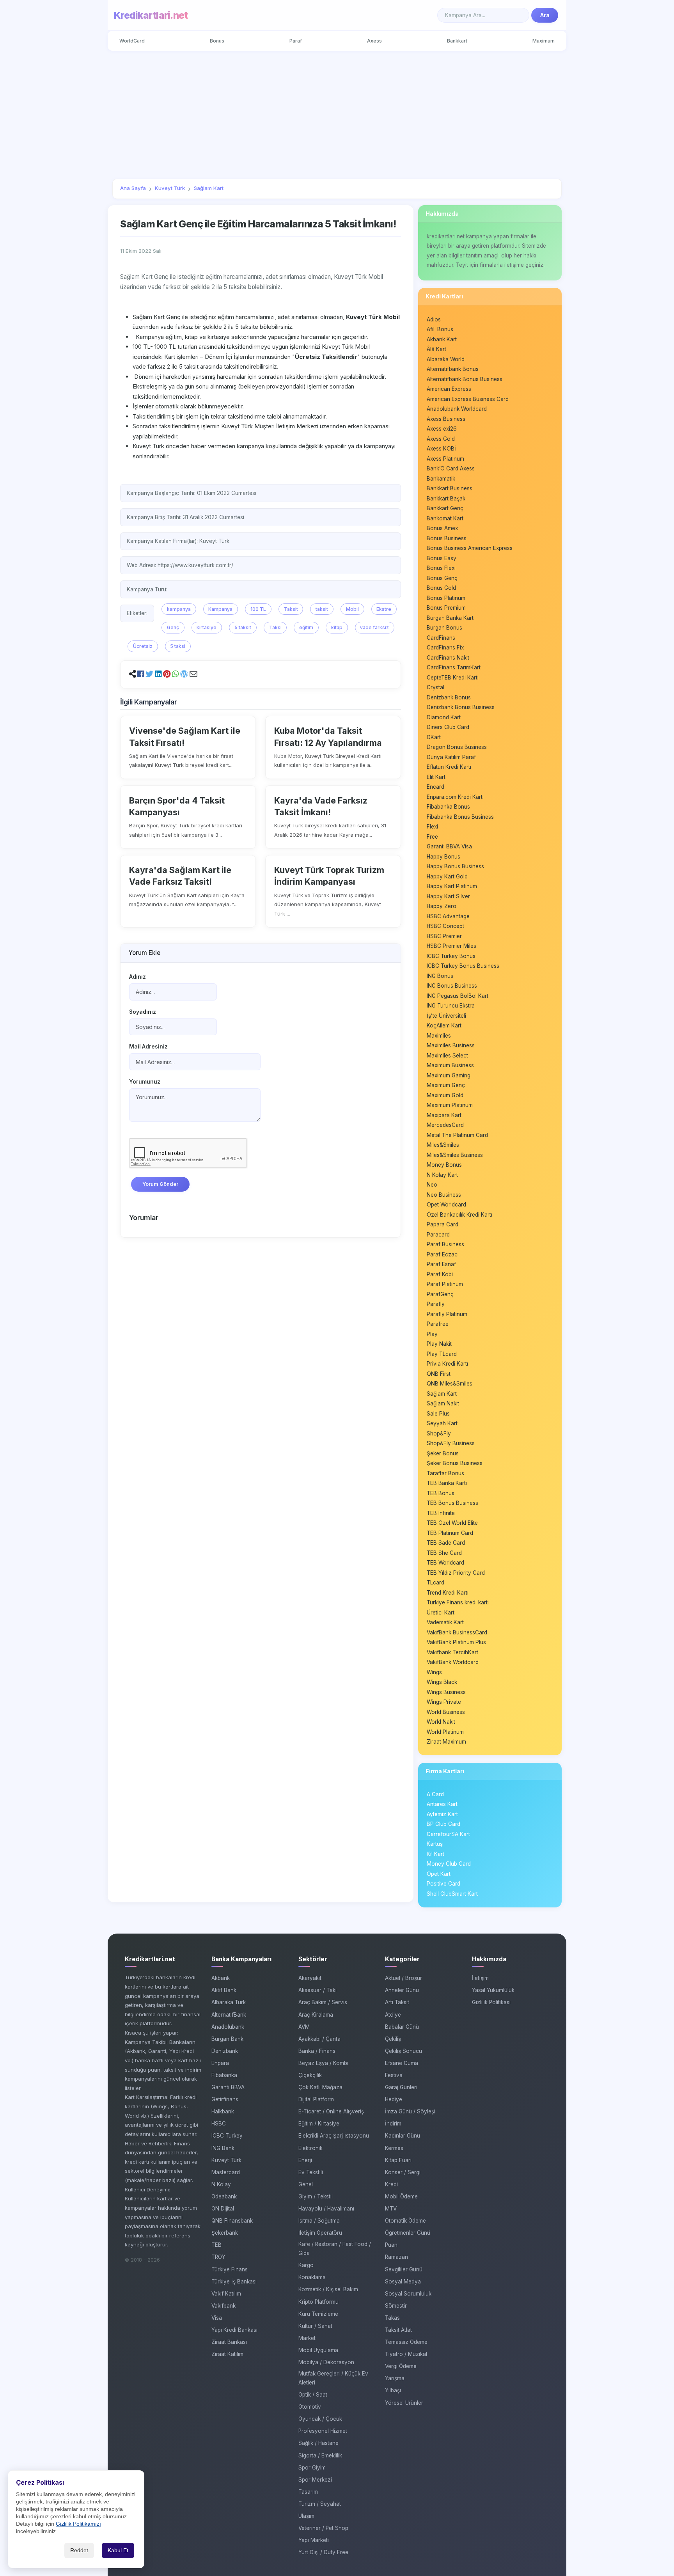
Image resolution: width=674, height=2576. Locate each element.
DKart (434, 737)
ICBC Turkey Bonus (451, 956)
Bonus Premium (446, 608)
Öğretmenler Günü (408, 2233)
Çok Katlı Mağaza (320, 2087)
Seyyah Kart (442, 1423)
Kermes (394, 2148)
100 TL (258, 609)
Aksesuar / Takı (317, 1990)
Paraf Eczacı (443, 1254)
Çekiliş (393, 2039)
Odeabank (224, 2196)
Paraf (296, 41)
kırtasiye (207, 627)
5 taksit (243, 627)
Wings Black (442, 1682)
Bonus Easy (442, 558)
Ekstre (384, 609)
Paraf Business (445, 1244)
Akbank (221, 1978)
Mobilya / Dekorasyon (326, 2362)
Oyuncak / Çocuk (320, 2419)
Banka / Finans (317, 2051)
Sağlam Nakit (443, 1403)
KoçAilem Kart (444, 1025)
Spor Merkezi (315, 2480)
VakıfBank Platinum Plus (456, 1642)
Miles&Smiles (443, 1145)
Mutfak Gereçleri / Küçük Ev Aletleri (333, 2378)
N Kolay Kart (442, 1175)
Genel (306, 2184)
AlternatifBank (229, 2015)
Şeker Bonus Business (455, 1463)
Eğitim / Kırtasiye (319, 2124)
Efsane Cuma (402, 2063)
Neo (432, 1185)
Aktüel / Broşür (404, 1978)
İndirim (393, 2124)
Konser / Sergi (403, 2172)
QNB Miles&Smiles (450, 1384)
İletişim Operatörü (320, 2233)
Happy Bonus (443, 857)
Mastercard (226, 2172)
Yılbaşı (393, 2390)
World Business (446, 1712)
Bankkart (457, 41)
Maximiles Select (447, 1056)
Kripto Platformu (318, 2302)
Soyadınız (143, 1012)
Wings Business (446, 1692)
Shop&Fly (439, 1433)
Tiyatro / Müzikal (406, 2354)
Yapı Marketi (314, 2540)
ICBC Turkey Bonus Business (463, 966)
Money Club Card (449, 1864)
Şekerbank (225, 2233)
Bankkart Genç (445, 508)
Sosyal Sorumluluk (408, 2294)
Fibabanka (224, 2075)
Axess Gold (441, 439)
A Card (435, 1794)
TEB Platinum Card (450, 1533)
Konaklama (312, 2277)
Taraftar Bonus (445, 1473)
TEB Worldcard (445, 1563)
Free (432, 837)
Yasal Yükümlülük (493, 1990)
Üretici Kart (441, 1613)
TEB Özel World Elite (452, 1523)
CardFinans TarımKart (454, 667)
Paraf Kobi (440, 1274)
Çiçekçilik (310, 2075)
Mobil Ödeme (401, 2196)
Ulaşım (306, 2516)
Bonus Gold (441, 588)
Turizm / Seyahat (320, 2504)
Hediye (394, 2099)
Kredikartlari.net (151, 15)
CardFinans (441, 638)
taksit (322, 609)
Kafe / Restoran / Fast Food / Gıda (335, 2249)
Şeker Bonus (443, 1453)
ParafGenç (440, 1294)
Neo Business (444, 1195)
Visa (217, 2318)
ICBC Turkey (227, 2136)
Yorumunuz (145, 1082)
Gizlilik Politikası (491, 2002)
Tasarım (308, 2492)
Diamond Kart (444, 717)
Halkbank (223, 2111)
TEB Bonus (441, 1493)
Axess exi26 (442, 429)
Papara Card (443, 1224)
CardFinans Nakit (448, 658)
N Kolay (221, 2184)
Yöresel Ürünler (404, 2403)
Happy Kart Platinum (452, 886)
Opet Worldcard (446, 1205)
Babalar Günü (402, 2027)
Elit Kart (436, 777)
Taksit (291, 609)
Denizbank (225, 2051)
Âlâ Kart (436, 349)
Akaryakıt (310, 1978)
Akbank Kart (442, 339)
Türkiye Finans (230, 2269)
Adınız (137, 977)
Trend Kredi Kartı (448, 1593)
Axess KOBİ (441, 449)
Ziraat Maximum (446, 1742)
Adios (434, 319)
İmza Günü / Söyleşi (410, 2111)
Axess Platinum (445, 459)
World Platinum (445, 1732)
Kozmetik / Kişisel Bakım (328, 2289)
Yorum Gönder (160, 1184)
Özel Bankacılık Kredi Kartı (459, 1215)
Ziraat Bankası (229, 2342)
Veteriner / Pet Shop (323, 2528)
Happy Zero (442, 906)
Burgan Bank (227, 2039)
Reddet (79, 2550)
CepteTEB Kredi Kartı (453, 678)
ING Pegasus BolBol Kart (458, 996)
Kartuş (435, 1844)
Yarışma (395, 2378)
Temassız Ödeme (406, 2342)
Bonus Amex (442, 528)
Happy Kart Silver (448, 896)
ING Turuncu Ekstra (451, 1006)
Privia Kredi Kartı (447, 1364)
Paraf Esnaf (441, 1264)
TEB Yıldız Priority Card (456, 1573)
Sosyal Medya (403, 2281)
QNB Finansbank (232, 2221)
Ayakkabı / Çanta (319, 2039)
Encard (435, 787)
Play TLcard (442, 1354)
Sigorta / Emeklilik (320, 2455)
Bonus (217, 41)
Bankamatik (441, 479)
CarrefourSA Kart (448, 1834)
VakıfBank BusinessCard (457, 1632)
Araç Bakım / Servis (323, 2002)
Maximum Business (450, 1065)
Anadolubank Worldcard (457, 409)
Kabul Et (118, 2550)
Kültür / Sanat (315, 2326)
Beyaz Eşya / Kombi (323, 2063)
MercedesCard (445, 1125)
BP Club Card (443, 1824)
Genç (173, 627)
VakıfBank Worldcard (453, 1662)
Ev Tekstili (311, 2172)
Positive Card (443, 1884)
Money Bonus (444, 1165)
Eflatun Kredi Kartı (449, 767)
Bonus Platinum (446, 598)
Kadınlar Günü (403, 2136)
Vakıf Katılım (226, 2294)
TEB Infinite (441, 1513)
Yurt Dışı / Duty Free (323, 2552)
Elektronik (310, 2148)
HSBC (219, 2124)
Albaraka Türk (229, 2002)
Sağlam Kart (442, 1394)
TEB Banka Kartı (447, 1483)
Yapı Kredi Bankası (234, 2330)
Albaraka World (446, 359)
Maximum (544, 41)
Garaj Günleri (401, 2087)
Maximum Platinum (450, 1105)
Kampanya (220, 609)
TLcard (435, 1583)
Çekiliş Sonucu (404, 2051)
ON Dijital (223, 2209)
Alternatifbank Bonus (453, 369)
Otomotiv (310, 2407)
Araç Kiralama (316, 2015)
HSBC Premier (444, 936)
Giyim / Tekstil (316, 2196)
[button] (141, 674)
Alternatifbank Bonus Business (465, 379)
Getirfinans (225, 2099)
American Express (449, 389)
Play (432, 1334)
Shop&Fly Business (451, 1443)
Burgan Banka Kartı (451, 618)
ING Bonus (440, 976)
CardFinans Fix (445, 648)
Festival (394, 2075)
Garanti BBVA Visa (449, 846)
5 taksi (178, 646)
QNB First (439, 1374)
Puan (391, 2245)
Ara (545, 15)
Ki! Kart (435, 1854)
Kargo (306, 2265)
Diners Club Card (448, 727)
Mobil (352, 609)
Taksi (275, 627)
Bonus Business (447, 538)
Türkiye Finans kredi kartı (458, 1602)
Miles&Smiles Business (455, 1155)
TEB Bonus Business (452, 1503)
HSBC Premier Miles (451, 946)
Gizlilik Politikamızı (78, 2524)
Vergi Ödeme (401, 2366)
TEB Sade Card (446, 1543)
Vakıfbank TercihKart (452, 1652)
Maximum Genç (446, 1085)
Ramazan (396, 2257)
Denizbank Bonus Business (461, 707)
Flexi (432, 827)
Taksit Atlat (398, 2330)
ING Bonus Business (452, 986)
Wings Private (444, 1702)
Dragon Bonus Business (457, 747)
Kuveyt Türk (226, 2160)
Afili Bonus (440, 329)
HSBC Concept (445, 926)
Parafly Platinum (447, 1314)
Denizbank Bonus (449, 697)
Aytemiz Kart (442, 1814)
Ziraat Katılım (227, 2354)
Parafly (436, 1304)
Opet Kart (439, 1874)
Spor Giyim (312, 2468)
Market (307, 2338)
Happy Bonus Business (455, 866)
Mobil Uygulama (318, 2350)
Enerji (305, 2160)
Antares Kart (442, 1804)
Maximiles (439, 1036)
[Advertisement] (337, 115)
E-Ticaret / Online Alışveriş (331, 2111)
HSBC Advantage (448, 916)
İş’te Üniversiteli (446, 1016)
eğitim (306, 627)
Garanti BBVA (228, 2087)
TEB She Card (444, 1553)
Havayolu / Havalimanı (326, 2209)
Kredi (391, 2184)
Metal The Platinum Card (457, 1135)
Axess (374, 41)
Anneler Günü (402, 1990)
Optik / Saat (313, 2395)
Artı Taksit (397, 2002)
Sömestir (396, 2306)
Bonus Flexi (441, 568)
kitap (337, 627)
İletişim (480, 1978)
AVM (304, 2027)
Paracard (438, 1235)
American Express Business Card (468, 399)
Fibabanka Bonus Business (460, 817)
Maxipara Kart (444, 1115)
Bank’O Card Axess (451, 468)
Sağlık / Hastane (318, 2443)
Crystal (435, 687)
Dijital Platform (316, 2099)
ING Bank (223, 2148)
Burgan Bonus (444, 628)
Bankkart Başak (446, 499)
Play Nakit (439, 1344)
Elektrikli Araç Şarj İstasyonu (334, 2136)
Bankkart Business (450, 488)
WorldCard (132, 41)
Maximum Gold (445, 1095)
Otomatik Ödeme (405, 2221)
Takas (392, 2318)
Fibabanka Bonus (448, 807)
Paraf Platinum (445, 1284)
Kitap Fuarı (398, 2160)
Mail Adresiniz (148, 1047)
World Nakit (441, 1722)
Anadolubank (228, 2027)
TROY (218, 2257)
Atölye (393, 2015)
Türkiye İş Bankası (234, 2281)
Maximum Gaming (449, 1075)
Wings (434, 1672)
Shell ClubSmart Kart (452, 1894)
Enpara (220, 2063)
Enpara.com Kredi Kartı (455, 797)
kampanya (179, 609)
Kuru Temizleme (318, 2314)
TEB (216, 2245)
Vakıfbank (223, 2306)
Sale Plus (438, 1414)
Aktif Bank (224, 1990)
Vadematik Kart (445, 1622)
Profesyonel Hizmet (323, 2431)
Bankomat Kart (445, 518)
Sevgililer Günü (404, 2269)
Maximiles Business (451, 1045)
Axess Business (446, 419)
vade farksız (374, 627)
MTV (391, 2209)
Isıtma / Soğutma (319, 2221)
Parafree (438, 1324)
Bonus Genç (442, 578)
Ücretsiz (143, 646)
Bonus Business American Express (470, 548)
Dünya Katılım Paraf (451, 757)
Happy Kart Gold (447, 876)
